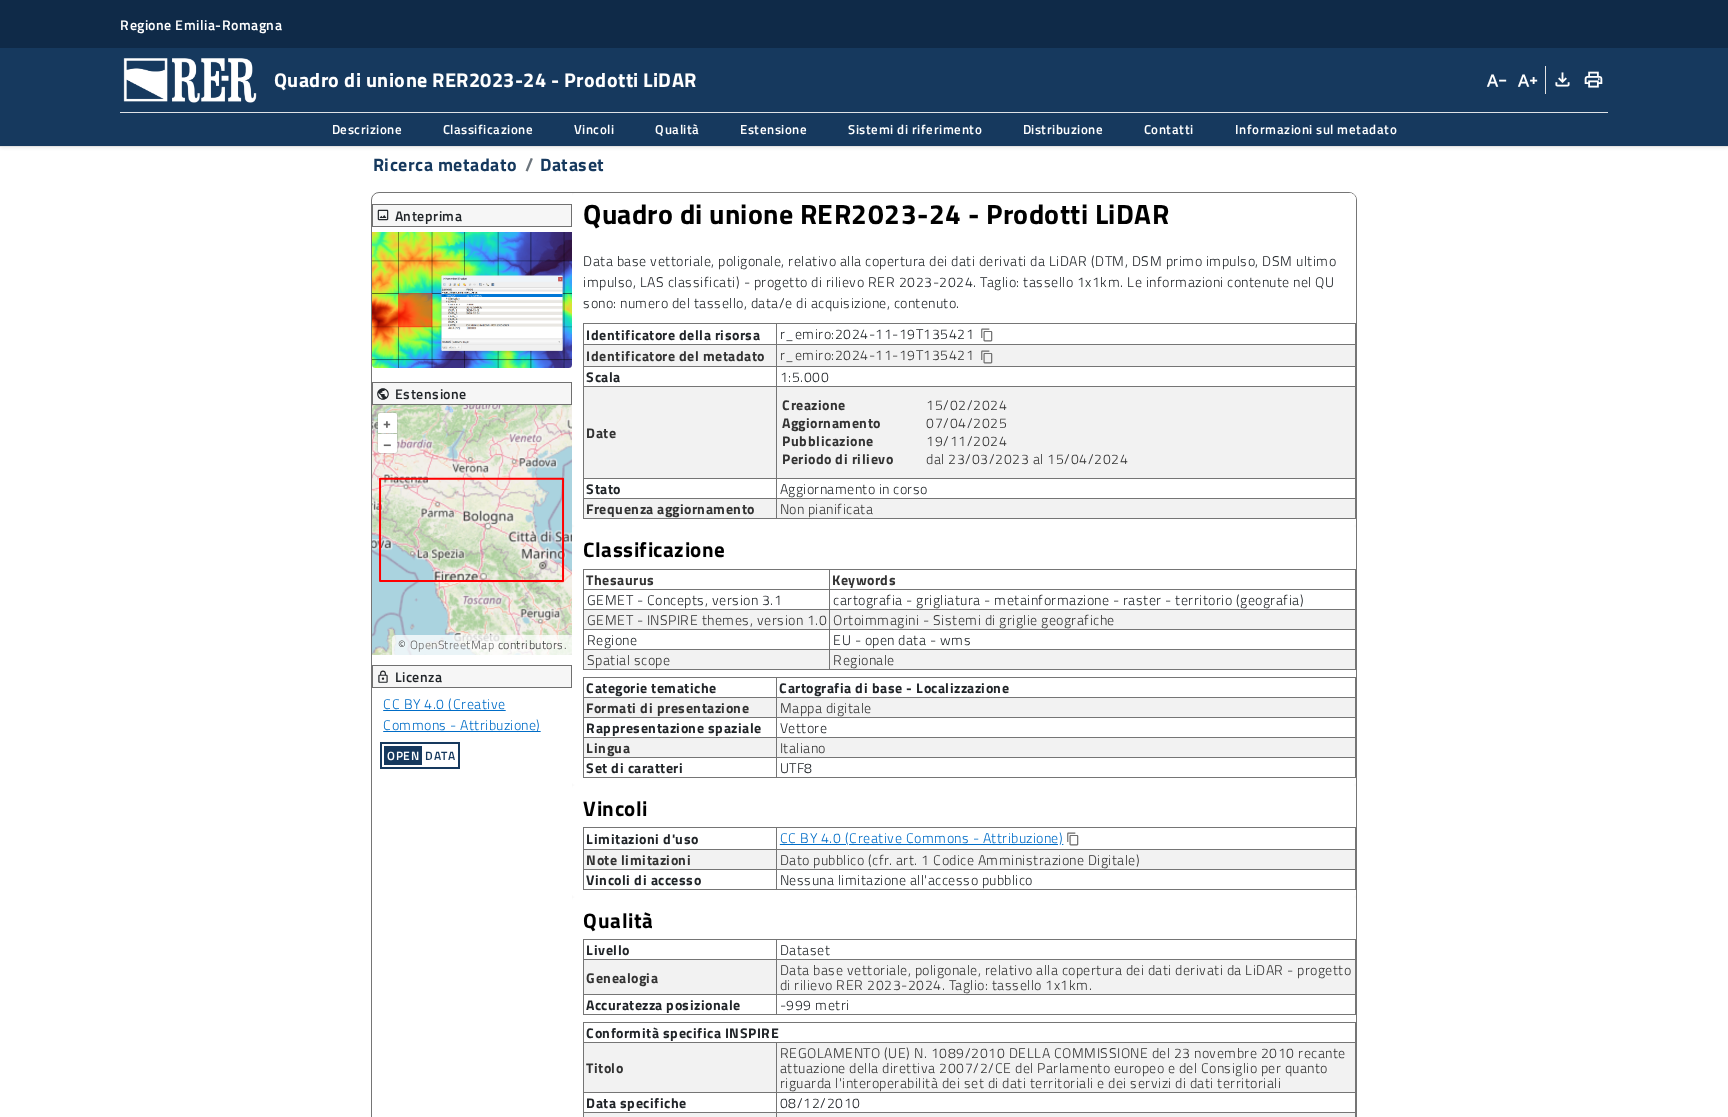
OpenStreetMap (452, 644)
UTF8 (796, 767)
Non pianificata (827, 508)
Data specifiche (636, 1103)
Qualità (618, 920)
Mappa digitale (826, 707)
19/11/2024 (966, 440)
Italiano (803, 747)
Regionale (864, 659)
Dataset (572, 164)
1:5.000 (805, 376)
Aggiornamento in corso (854, 488)
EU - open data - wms (902, 639)
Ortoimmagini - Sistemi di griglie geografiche (974, 619)
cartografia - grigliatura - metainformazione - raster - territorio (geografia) (1068, 599)
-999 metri (815, 1004)
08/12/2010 (820, 1102)
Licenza (409, 676)
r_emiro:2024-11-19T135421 (903, 334)
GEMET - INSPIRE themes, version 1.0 (707, 619)
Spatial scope (629, 659)
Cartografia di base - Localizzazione (894, 687)
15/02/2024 (966, 404)
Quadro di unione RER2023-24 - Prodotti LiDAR (876, 214)
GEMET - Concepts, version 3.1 (685, 599)
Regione (612, 639)
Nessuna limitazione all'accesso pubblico (906, 879)
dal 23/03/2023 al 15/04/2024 (1027, 458)
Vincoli (615, 808)
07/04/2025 (966, 422)
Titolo (604, 1067)
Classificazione (654, 549)
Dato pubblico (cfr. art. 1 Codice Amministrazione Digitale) (960, 859)
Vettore (804, 727)
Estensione (421, 393)
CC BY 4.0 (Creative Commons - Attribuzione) (462, 714)
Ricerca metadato (445, 164)
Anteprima (419, 215)
